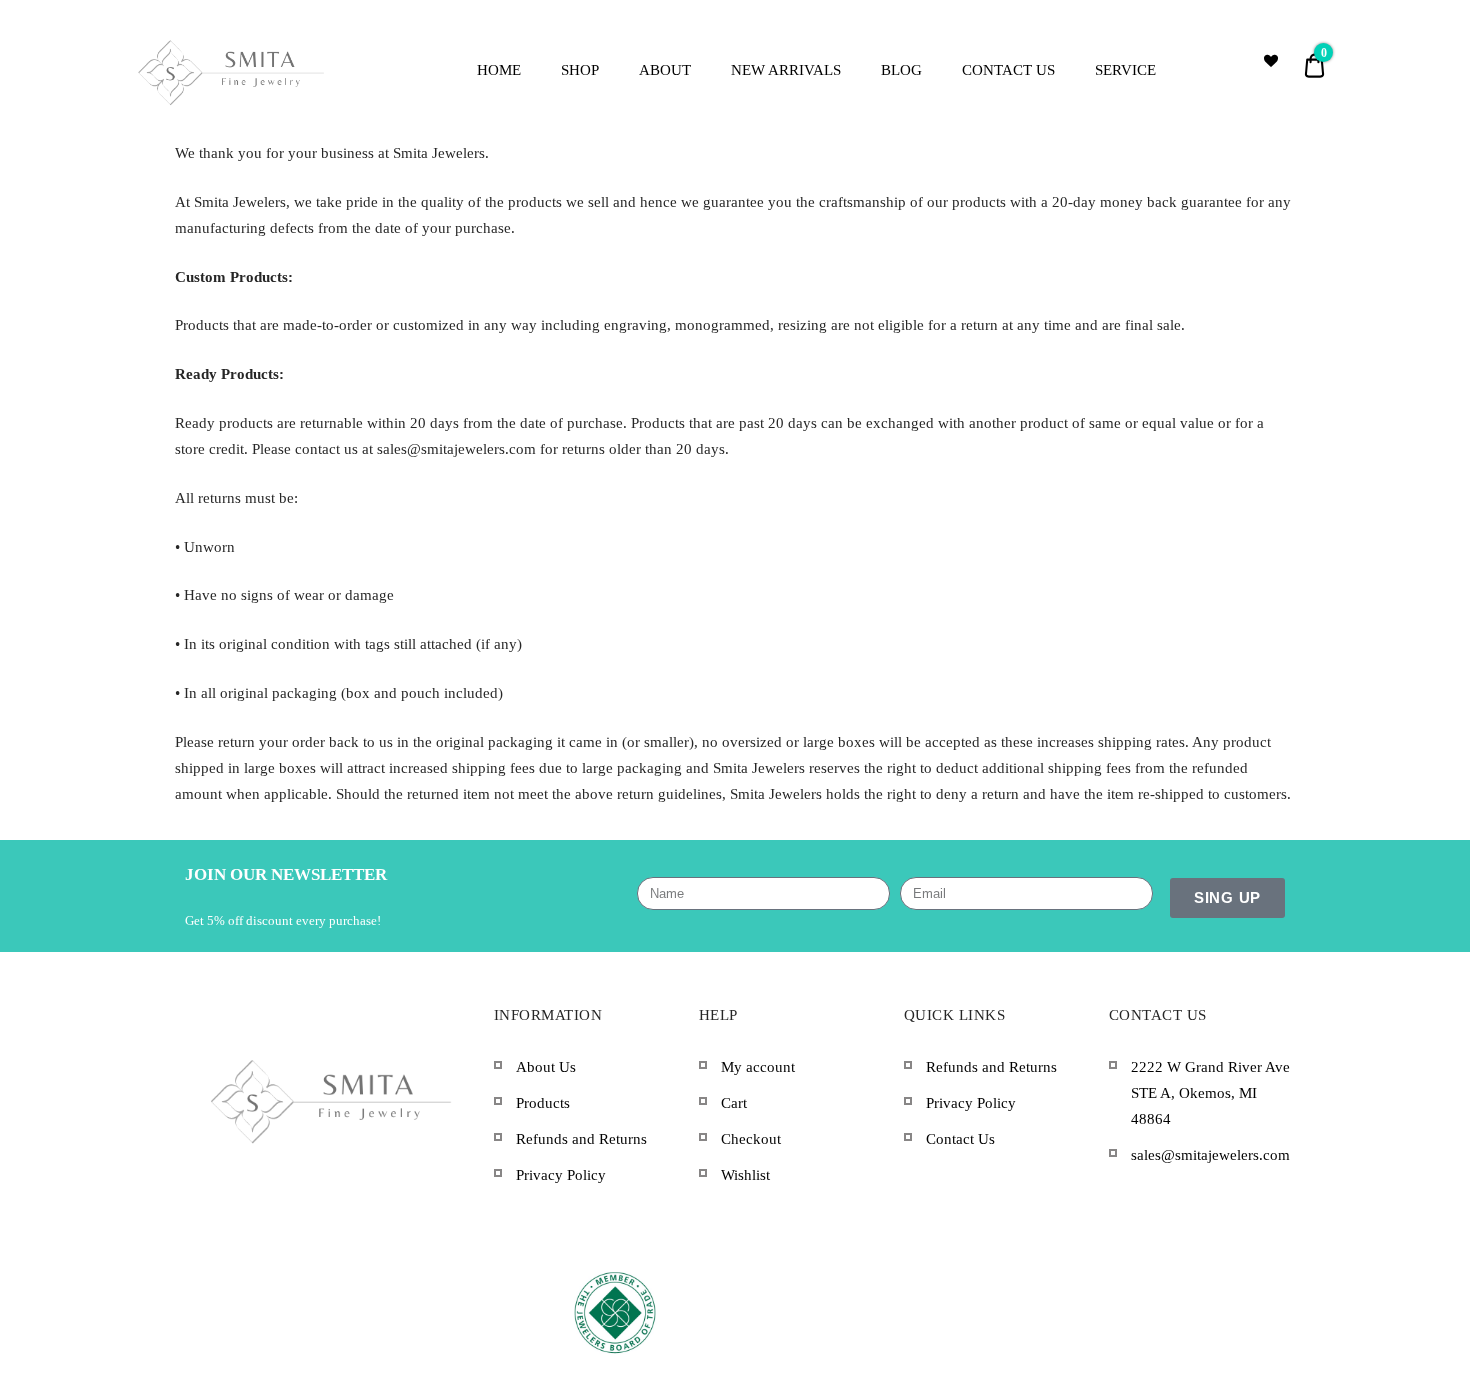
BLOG (901, 70)
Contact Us (960, 1139)
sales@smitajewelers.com (1210, 1155)
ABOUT (665, 70)
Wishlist (745, 1175)
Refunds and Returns (581, 1139)
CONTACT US (1008, 70)
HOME (499, 70)
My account (758, 1067)
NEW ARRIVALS (786, 70)
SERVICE (1125, 70)
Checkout (751, 1139)
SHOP (580, 70)
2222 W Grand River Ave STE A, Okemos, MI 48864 (1210, 1093)
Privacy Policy (561, 1175)
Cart (734, 1103)
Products (543, 1103)
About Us (546, 1067)
